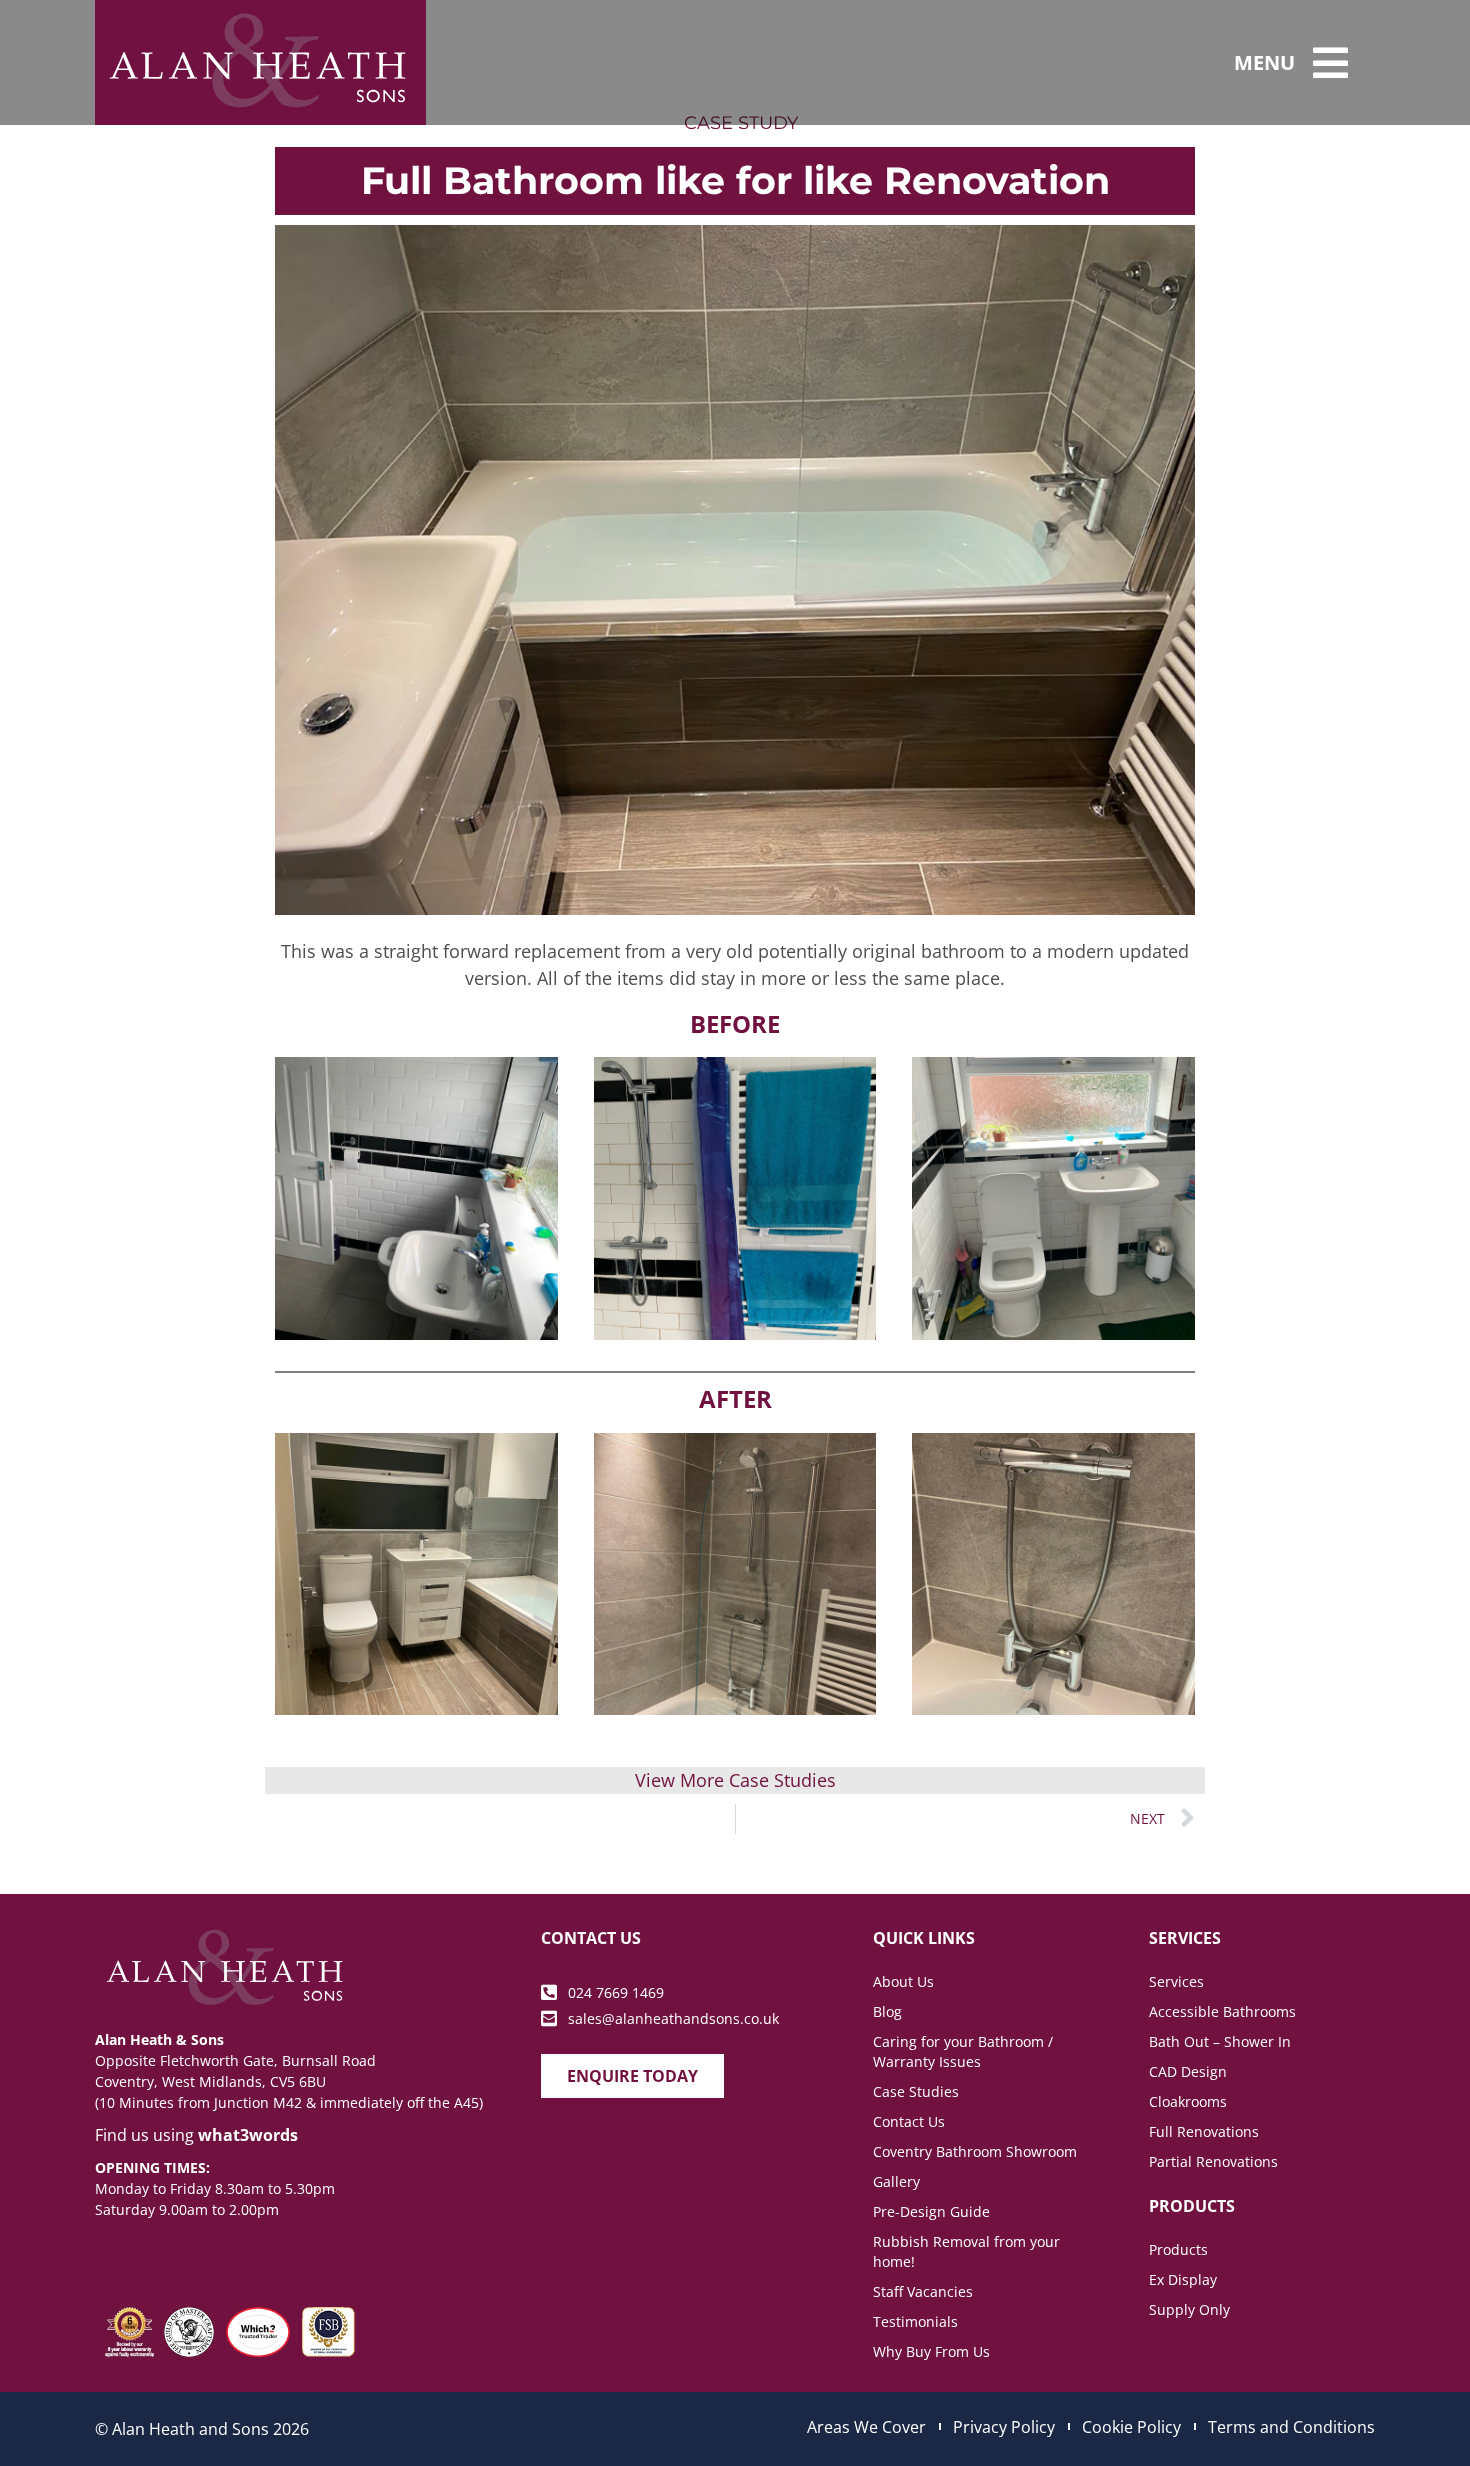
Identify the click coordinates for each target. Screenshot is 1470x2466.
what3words (248, 2135)
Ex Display (1183, 2279)
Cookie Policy (1131, 2427)
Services (1176, 1981)
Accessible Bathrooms (1222, 2011)
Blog (887, 2011)
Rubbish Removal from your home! (966, 2251)
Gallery (896, 2181)
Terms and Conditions (1291, 2427)
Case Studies (916, 2091)
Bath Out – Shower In (1220, 2041)
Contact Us (909, 2121)
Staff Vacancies (923, 2291)
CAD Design (1188, 2071)
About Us (903, 1981)
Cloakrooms (1188, 2101)
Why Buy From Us (931, 2351)
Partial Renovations (1213, 2161)
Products (1178, 2249)
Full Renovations (1204, 2131)
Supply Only (1189, 2309)
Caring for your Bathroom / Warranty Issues (963, 2051)
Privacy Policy (1004, 2427)
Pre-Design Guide (931, 2211)
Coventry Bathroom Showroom (975, 2151)
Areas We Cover (866, 2427)
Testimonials (915, 2321)
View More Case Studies (735, 1780)
